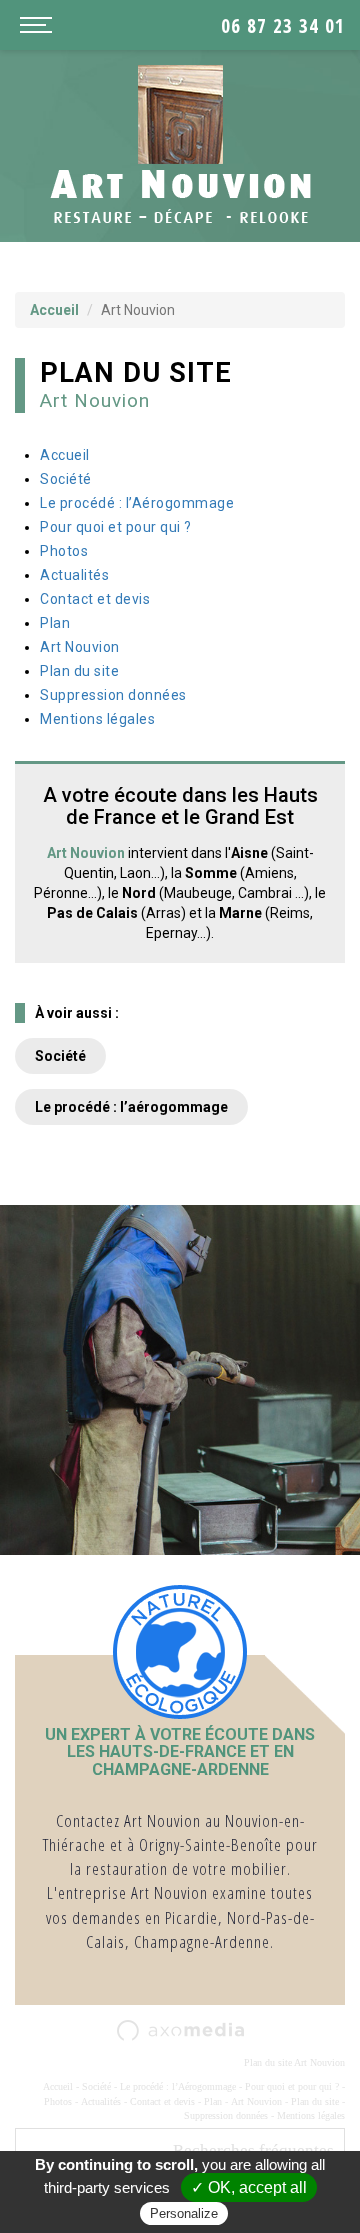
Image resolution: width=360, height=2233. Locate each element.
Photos (64, 551)
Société (66, 479)
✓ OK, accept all (249, 2187)
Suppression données (113, 695)
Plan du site (79, 671)
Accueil (54, 310)
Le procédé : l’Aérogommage (137, 503)
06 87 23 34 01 (283, 26)
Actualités (74, 575)
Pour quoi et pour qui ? (116, 527)
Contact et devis (95, 599)
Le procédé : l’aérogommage (131, 1107)
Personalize (184, 2213)
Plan (55, 623)
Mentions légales (97, 719)
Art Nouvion (80, 647)
